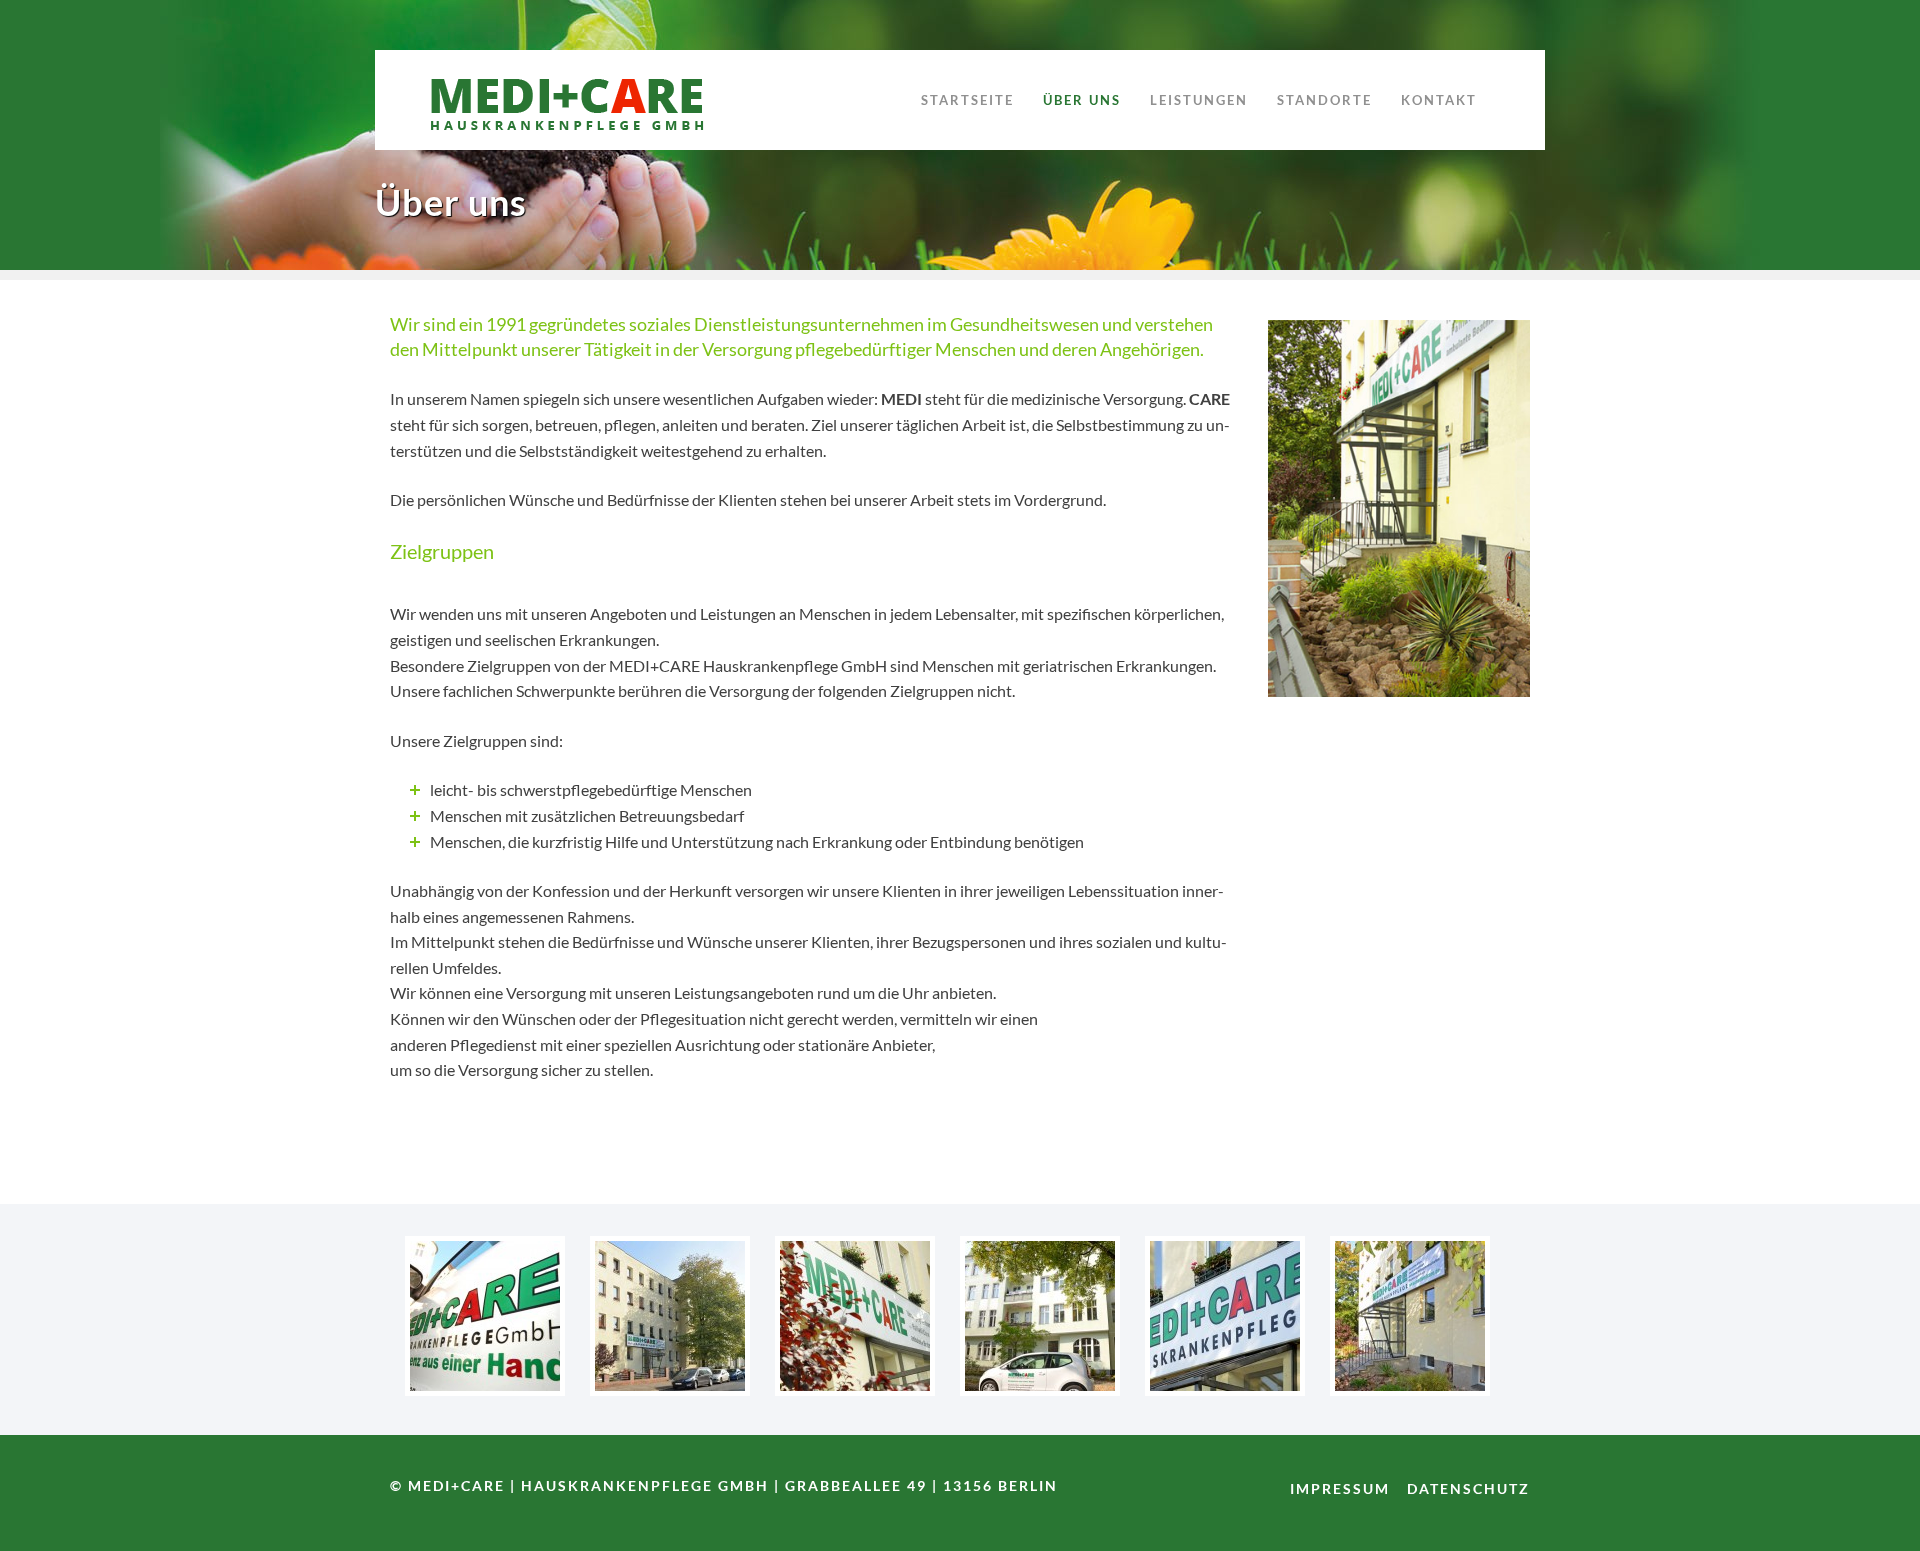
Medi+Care (575, 100)
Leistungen (1199, 100)
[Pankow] (670, 1389)
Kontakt (1439, 100)
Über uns (1082, 100)
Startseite (967, 100)
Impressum (1340, 1488)
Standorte (1324, 100)
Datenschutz (1468, 1488)
